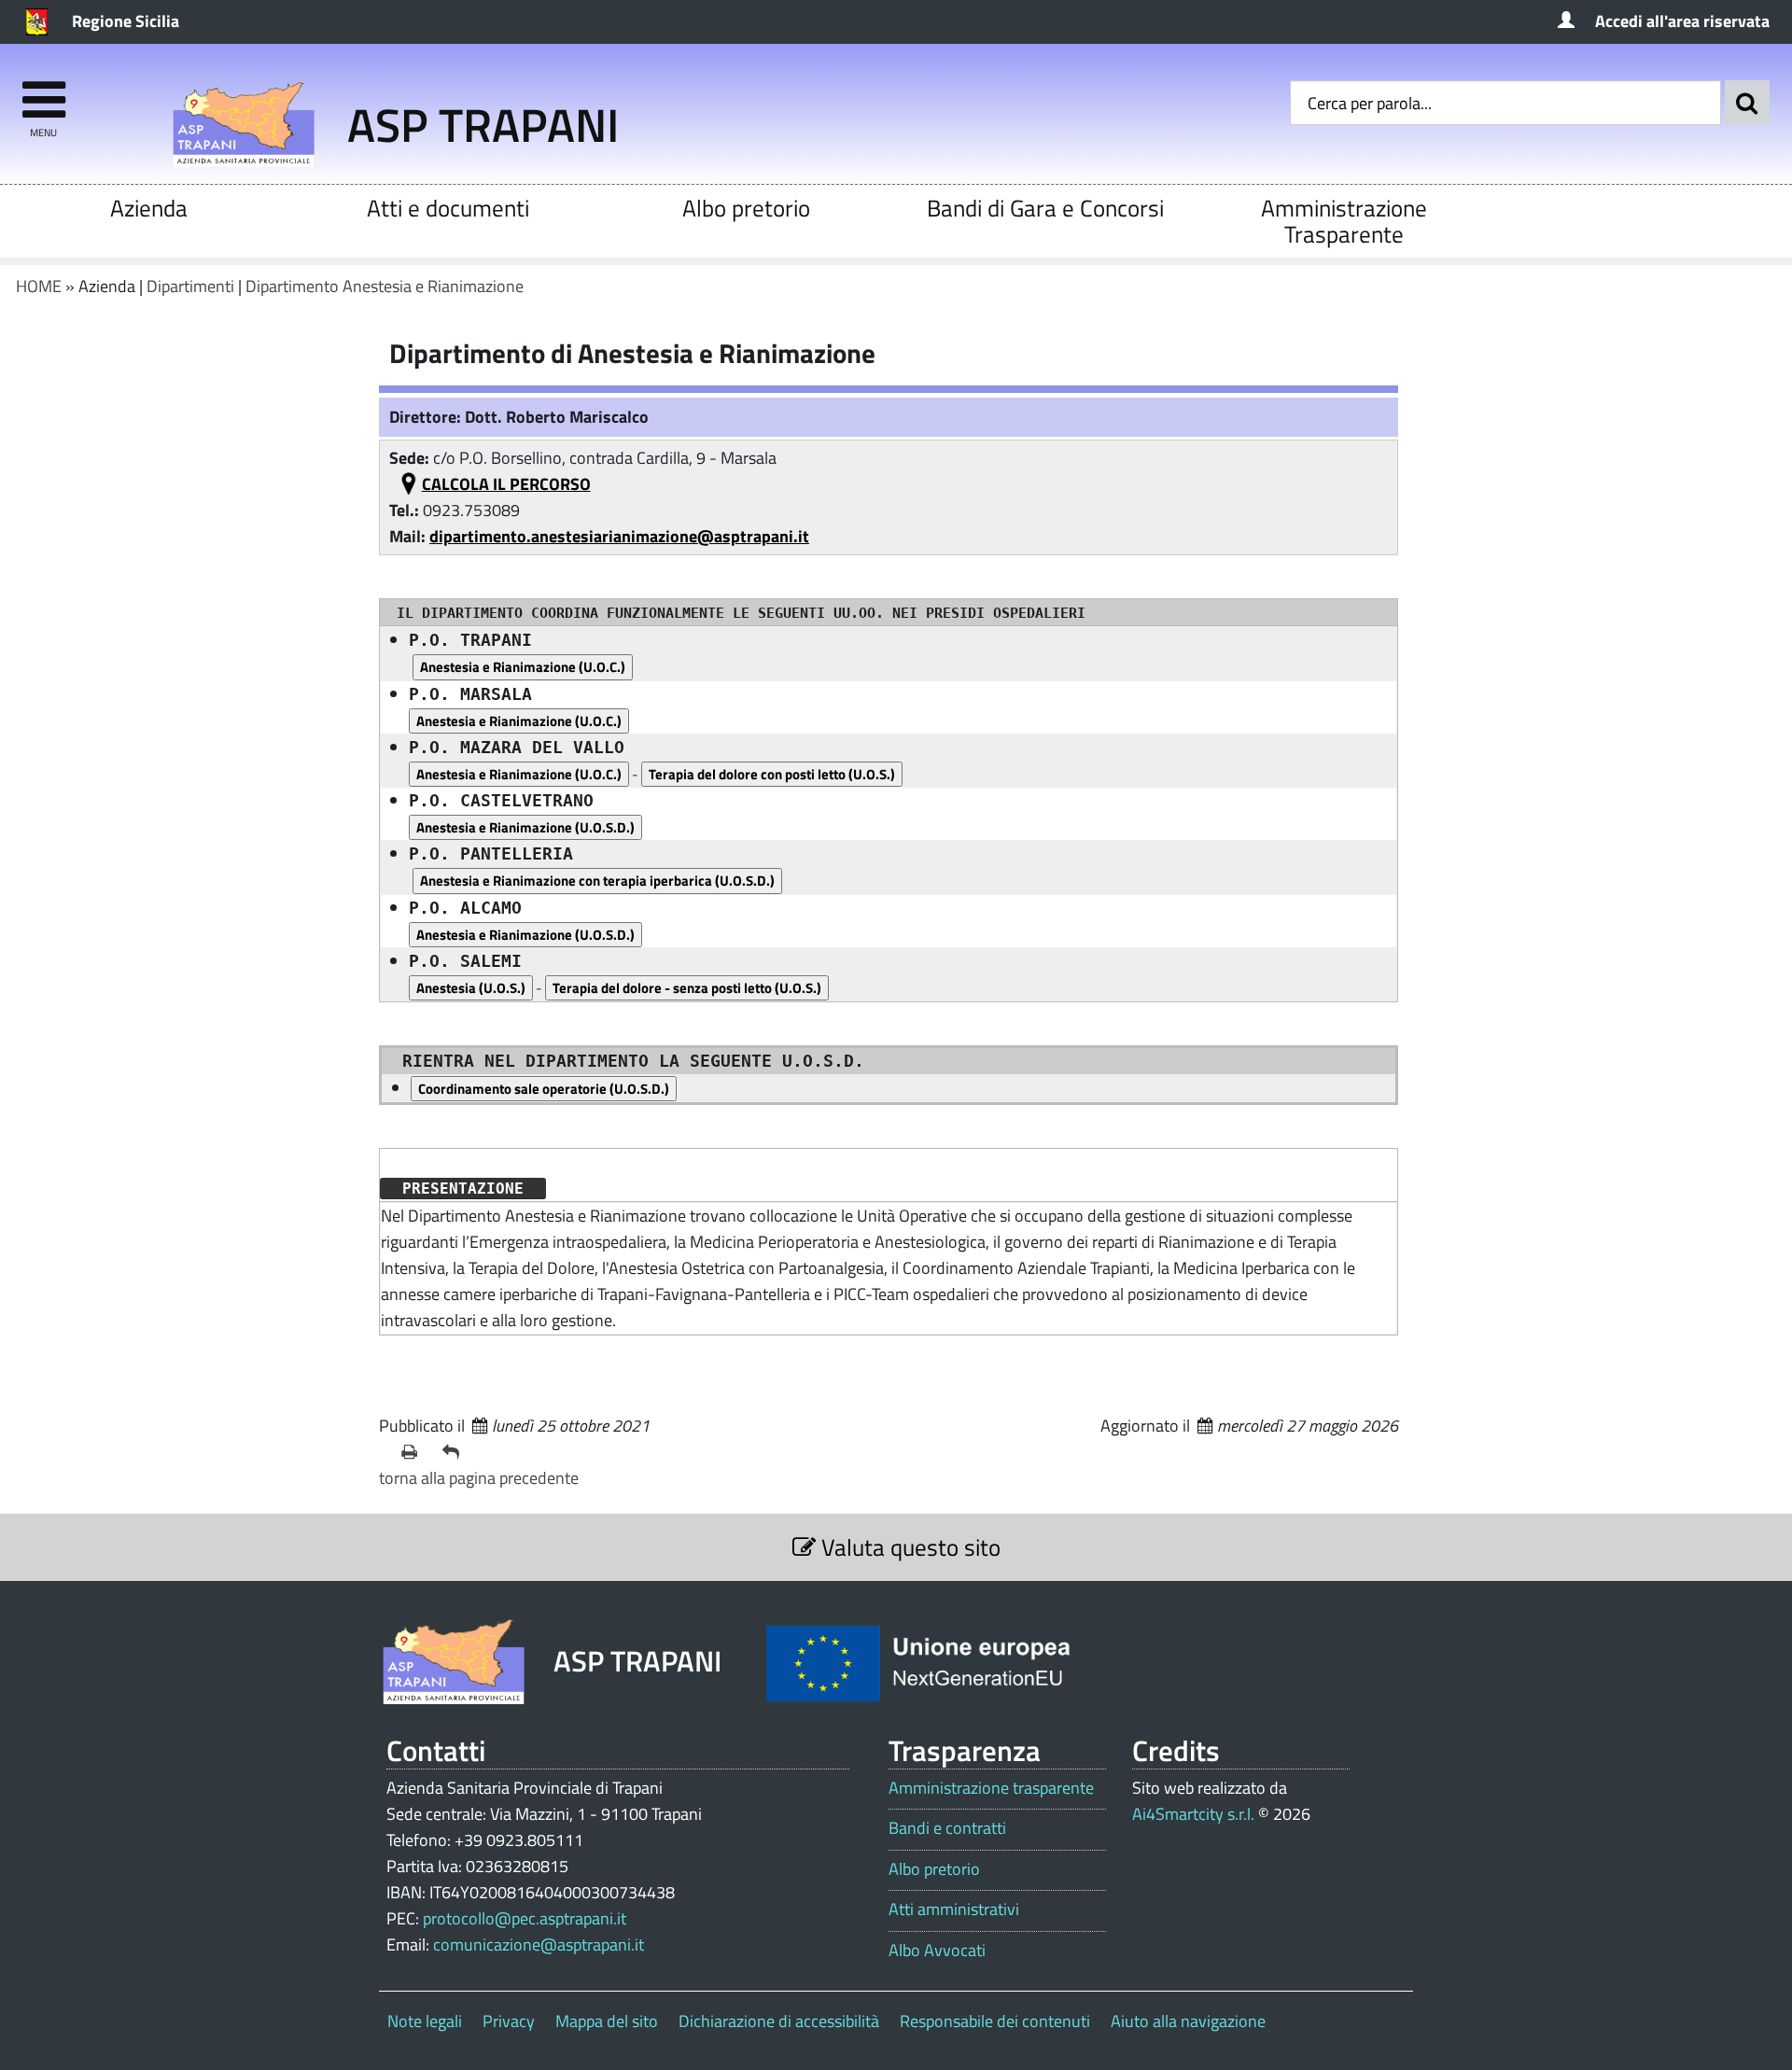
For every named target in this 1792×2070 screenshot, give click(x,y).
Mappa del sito (607, 2021)
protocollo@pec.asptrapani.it (525, 1918)
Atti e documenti (448, 208)
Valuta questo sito (908, 1547)
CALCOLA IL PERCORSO (506, 484)
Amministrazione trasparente (991, 1788)
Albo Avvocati (937, 1951)
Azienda (149, 208)
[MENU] (43, 91)
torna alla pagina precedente (479, 1478)
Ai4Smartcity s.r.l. (1193, 1814)
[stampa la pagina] (414, 1452)
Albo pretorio (746, 208)
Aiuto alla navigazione (1188, 2021)
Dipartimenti (190, 286)
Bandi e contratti (947, 1828)
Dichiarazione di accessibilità (779, 2021)
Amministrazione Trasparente (1344, 221)
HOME (39, 286)
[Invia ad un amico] (455, 1452)
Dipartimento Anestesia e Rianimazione (385, 286)
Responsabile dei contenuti (995, 2021)
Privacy (509, 2021)
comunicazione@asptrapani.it (539, 1944)
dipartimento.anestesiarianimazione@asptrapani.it (619, 536)
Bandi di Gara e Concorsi (1045, 208)
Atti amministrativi (954, 1909)
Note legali (425, 2021)
